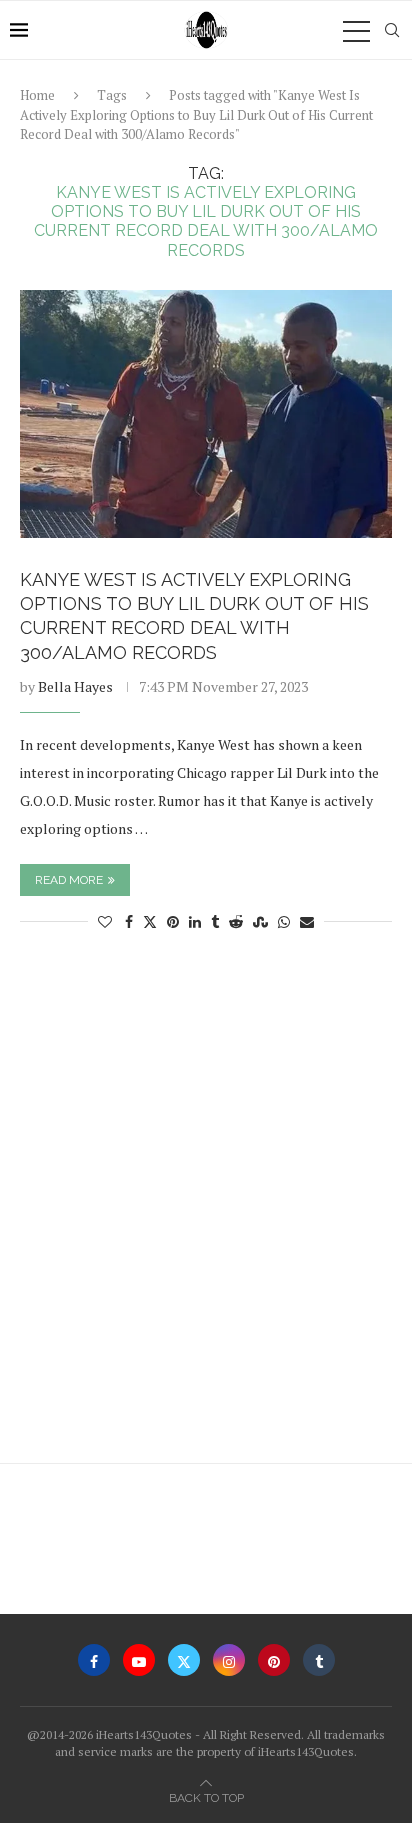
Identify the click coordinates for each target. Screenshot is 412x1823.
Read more (69, 880)
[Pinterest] (274, 1660)
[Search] (392, 30)
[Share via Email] (307, 921)
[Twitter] (184, 1660)
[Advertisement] (206, 1207)
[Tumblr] (319, 1660)
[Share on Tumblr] (215, 921)
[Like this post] (105, 921)
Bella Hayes (75, 686)
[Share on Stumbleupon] (260, 921)
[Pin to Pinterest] (173, 921)
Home (37, 95)
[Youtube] (139, 1660)
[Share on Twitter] (150, 921)
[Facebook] (94, 1660)
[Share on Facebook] (129, 921)
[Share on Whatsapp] (284, 921)
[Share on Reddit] (236, 921)
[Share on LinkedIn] (195, 921)
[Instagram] (229, 1660)
